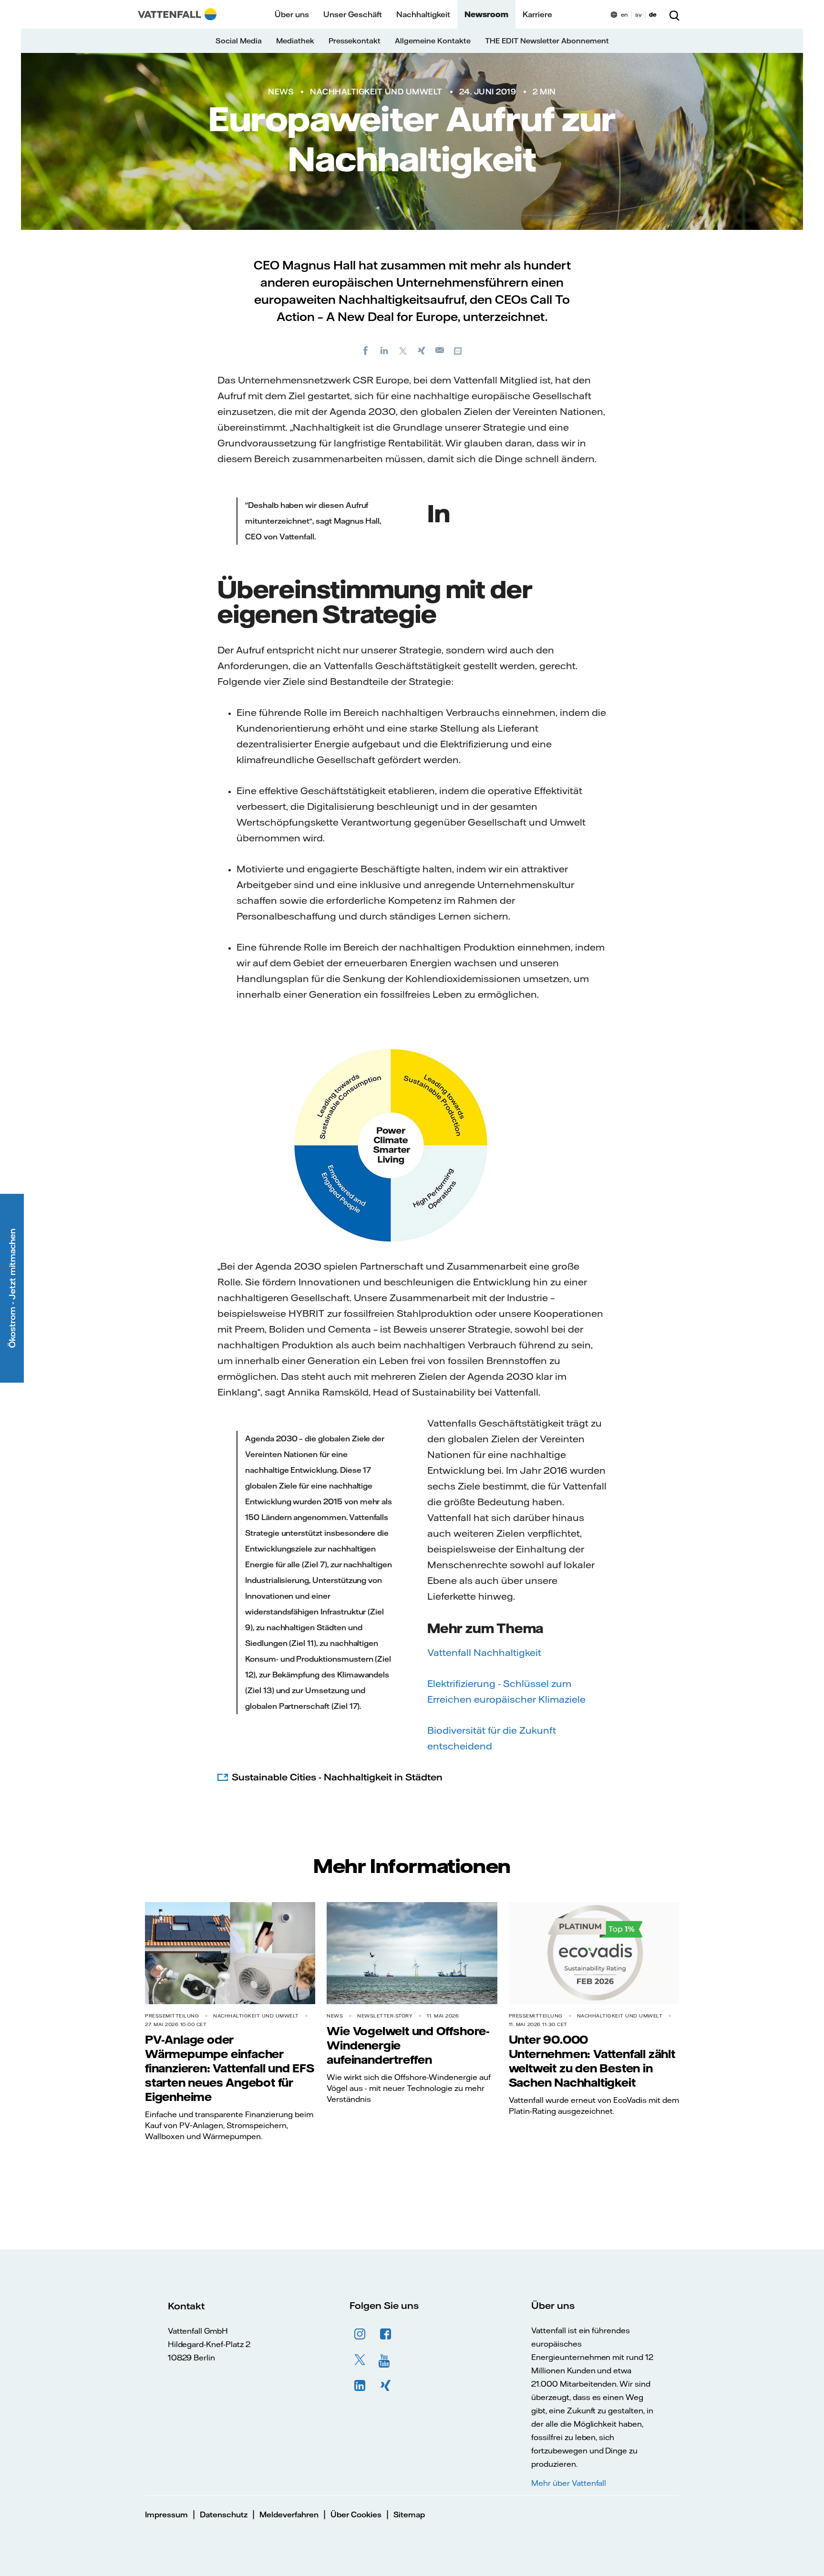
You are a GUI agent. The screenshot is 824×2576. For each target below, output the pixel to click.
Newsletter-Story (385, 2016)
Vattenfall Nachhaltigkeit (484, 1652)
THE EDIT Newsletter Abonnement (547, 41)
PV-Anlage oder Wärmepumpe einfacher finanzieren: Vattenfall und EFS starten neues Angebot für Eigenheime (230, 2068)
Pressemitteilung (172, 2016)
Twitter (360, 2360)
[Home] (177, 14)
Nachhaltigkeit (423, 14)
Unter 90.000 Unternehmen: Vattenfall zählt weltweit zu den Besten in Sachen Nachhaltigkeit (592, 2061)
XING (386, 2386)
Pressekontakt (355, 41)
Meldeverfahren (289, 2514)
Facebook (386, 2334)
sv (639, 15)
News (281, 92)
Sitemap (409, 2514)
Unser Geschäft (353, 14)
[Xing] (422, 350)
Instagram (360, 2334)
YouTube (386, 2360)
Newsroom (486, 14)
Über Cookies (356, 2514)
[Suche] (674, 14)
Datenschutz (224, 2514)
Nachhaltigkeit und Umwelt (376, 92)
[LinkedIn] (384, 350)
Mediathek (295, 41)
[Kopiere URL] (459, 350)
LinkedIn (360, 2386)
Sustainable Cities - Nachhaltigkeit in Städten (337, 1777)
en (624, 15)
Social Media (239, 41)
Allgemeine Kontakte (433, 41)
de (653, 15)
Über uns (292, 14)
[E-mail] (440, 350)
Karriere (537, 14)
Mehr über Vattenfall (569, 2483)
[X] (403, 350)
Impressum (166, 2514)
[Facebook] (366, 350)
